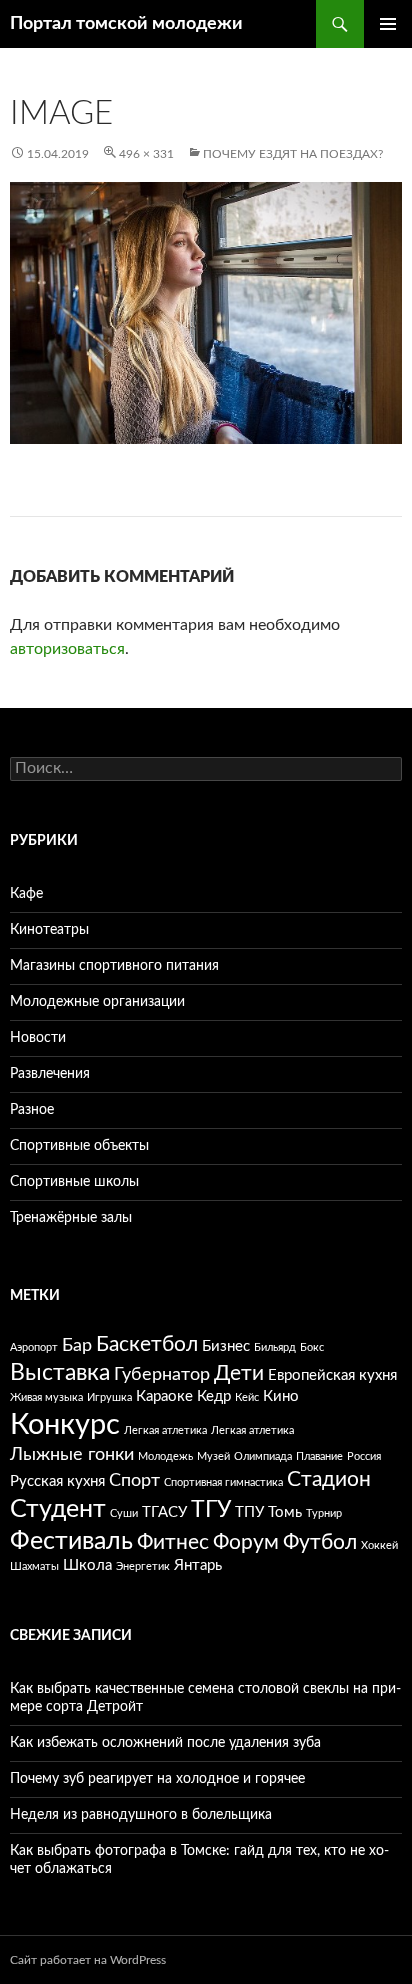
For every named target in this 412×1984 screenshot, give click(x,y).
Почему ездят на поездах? (293, 154)
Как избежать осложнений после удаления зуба (165, 1743)
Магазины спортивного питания (114, 966)
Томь (285, 1512)
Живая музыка (46, 1397)
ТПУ (249, 1512)
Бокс (312, 1347)
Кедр (214, 1396)
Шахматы (34, 1566)
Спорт (134, 1481)
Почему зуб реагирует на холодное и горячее (157, 1779)
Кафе (26, 894)
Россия (364, 1456)
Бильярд (275, 1347)
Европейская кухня (332, 1375)
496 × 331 (146, 154)
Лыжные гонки (72, 1455)
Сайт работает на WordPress (88, 1960)
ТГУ (211, 1509)
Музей (213, 1456)
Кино (281, 1396)
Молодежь (165, 1456)
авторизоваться (67, 649)
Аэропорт (34, 1347)
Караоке (164, 1396)
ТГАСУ (164, 1512)
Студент (58, 1509)
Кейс (247, 1397)
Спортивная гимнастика (223, 1482)
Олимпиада (263, 1456)
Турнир (324, 1513)
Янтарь (198, 1565)
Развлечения (50, 1074)
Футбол (320, 1542)
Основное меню (388, 24)
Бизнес (226, 1346)
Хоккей (379, 1545)
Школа (87, 1565)
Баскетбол (147, 1344)
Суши (124, 1513)
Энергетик (143, 1566)
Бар (77, 1346)
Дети (239, 1373)
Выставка (60, 1372)
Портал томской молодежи (126, 24)
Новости (38, 1038)
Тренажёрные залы (71, 1218)
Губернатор (162, 1375)
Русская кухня (57, 1481)
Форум (246, 1542)
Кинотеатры (49, 930)
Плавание (319, 1456)
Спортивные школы (74, 1182)
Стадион (329, 1479)
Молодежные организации (97, 1002)
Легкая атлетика (165, 1430)
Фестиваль (71, 1541)
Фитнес (173, 1542)
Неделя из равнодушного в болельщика (141, 1815)
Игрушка (109, 1397)
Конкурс (65, 1425)
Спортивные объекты (79, 1146)
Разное (32, 1110)
